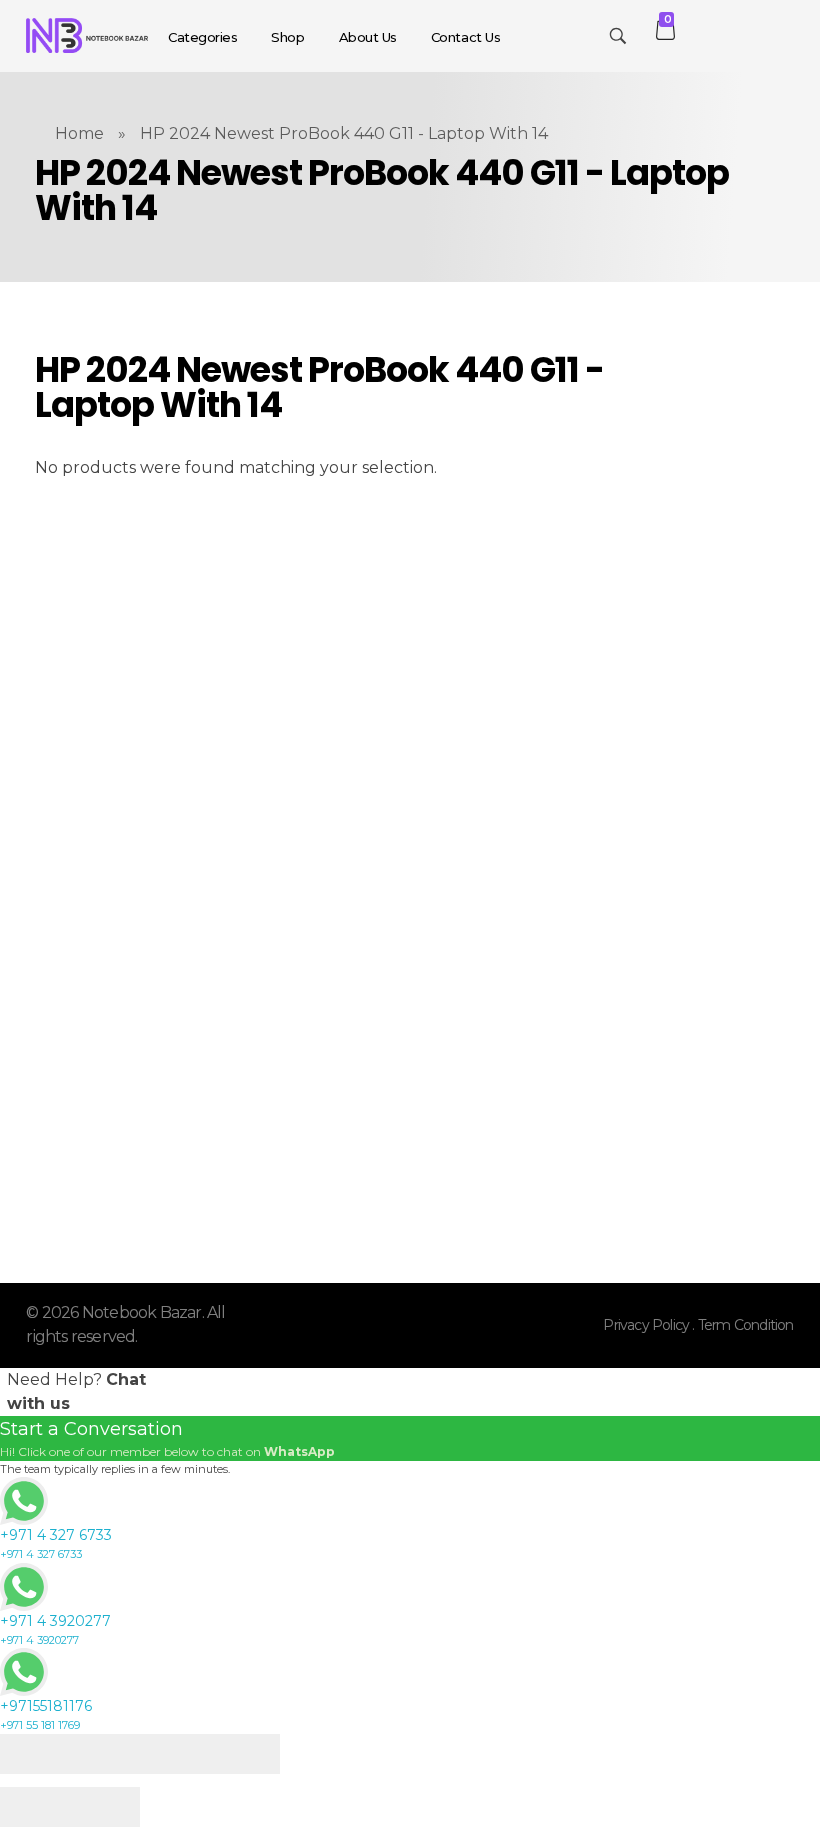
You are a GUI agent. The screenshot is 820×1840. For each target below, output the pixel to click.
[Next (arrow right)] (105, 1807)
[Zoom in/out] (245, 1754)
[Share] (105, 1754)
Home (79, 133)
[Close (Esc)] (35, 1754)
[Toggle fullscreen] (175, 1754)
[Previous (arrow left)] (35, 1807)
